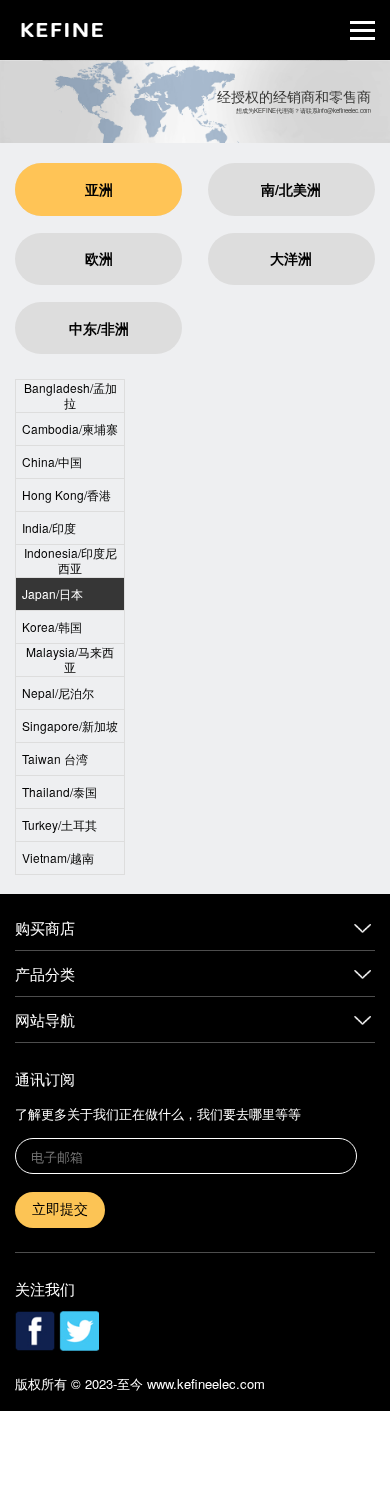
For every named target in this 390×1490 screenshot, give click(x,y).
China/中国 (52, 461)
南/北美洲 (291, 189)
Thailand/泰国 (59, 791)
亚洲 (99, 189)
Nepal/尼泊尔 (58, 692)
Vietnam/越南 (58, 857)
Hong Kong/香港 (66, 494)
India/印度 (49, 527)
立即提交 (60, 1209)
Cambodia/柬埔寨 (70, 428)
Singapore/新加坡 (70, 725)
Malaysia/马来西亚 (70, 658)
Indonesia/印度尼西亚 (70, 559)
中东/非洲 (99, 328)
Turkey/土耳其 (59, 824)
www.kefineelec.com (206, 1383)
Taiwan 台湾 (55, 758)
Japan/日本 (52, 593)
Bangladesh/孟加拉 (70, 394)
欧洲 (99, 258)
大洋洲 (291, 258)
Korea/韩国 (52, 626)
